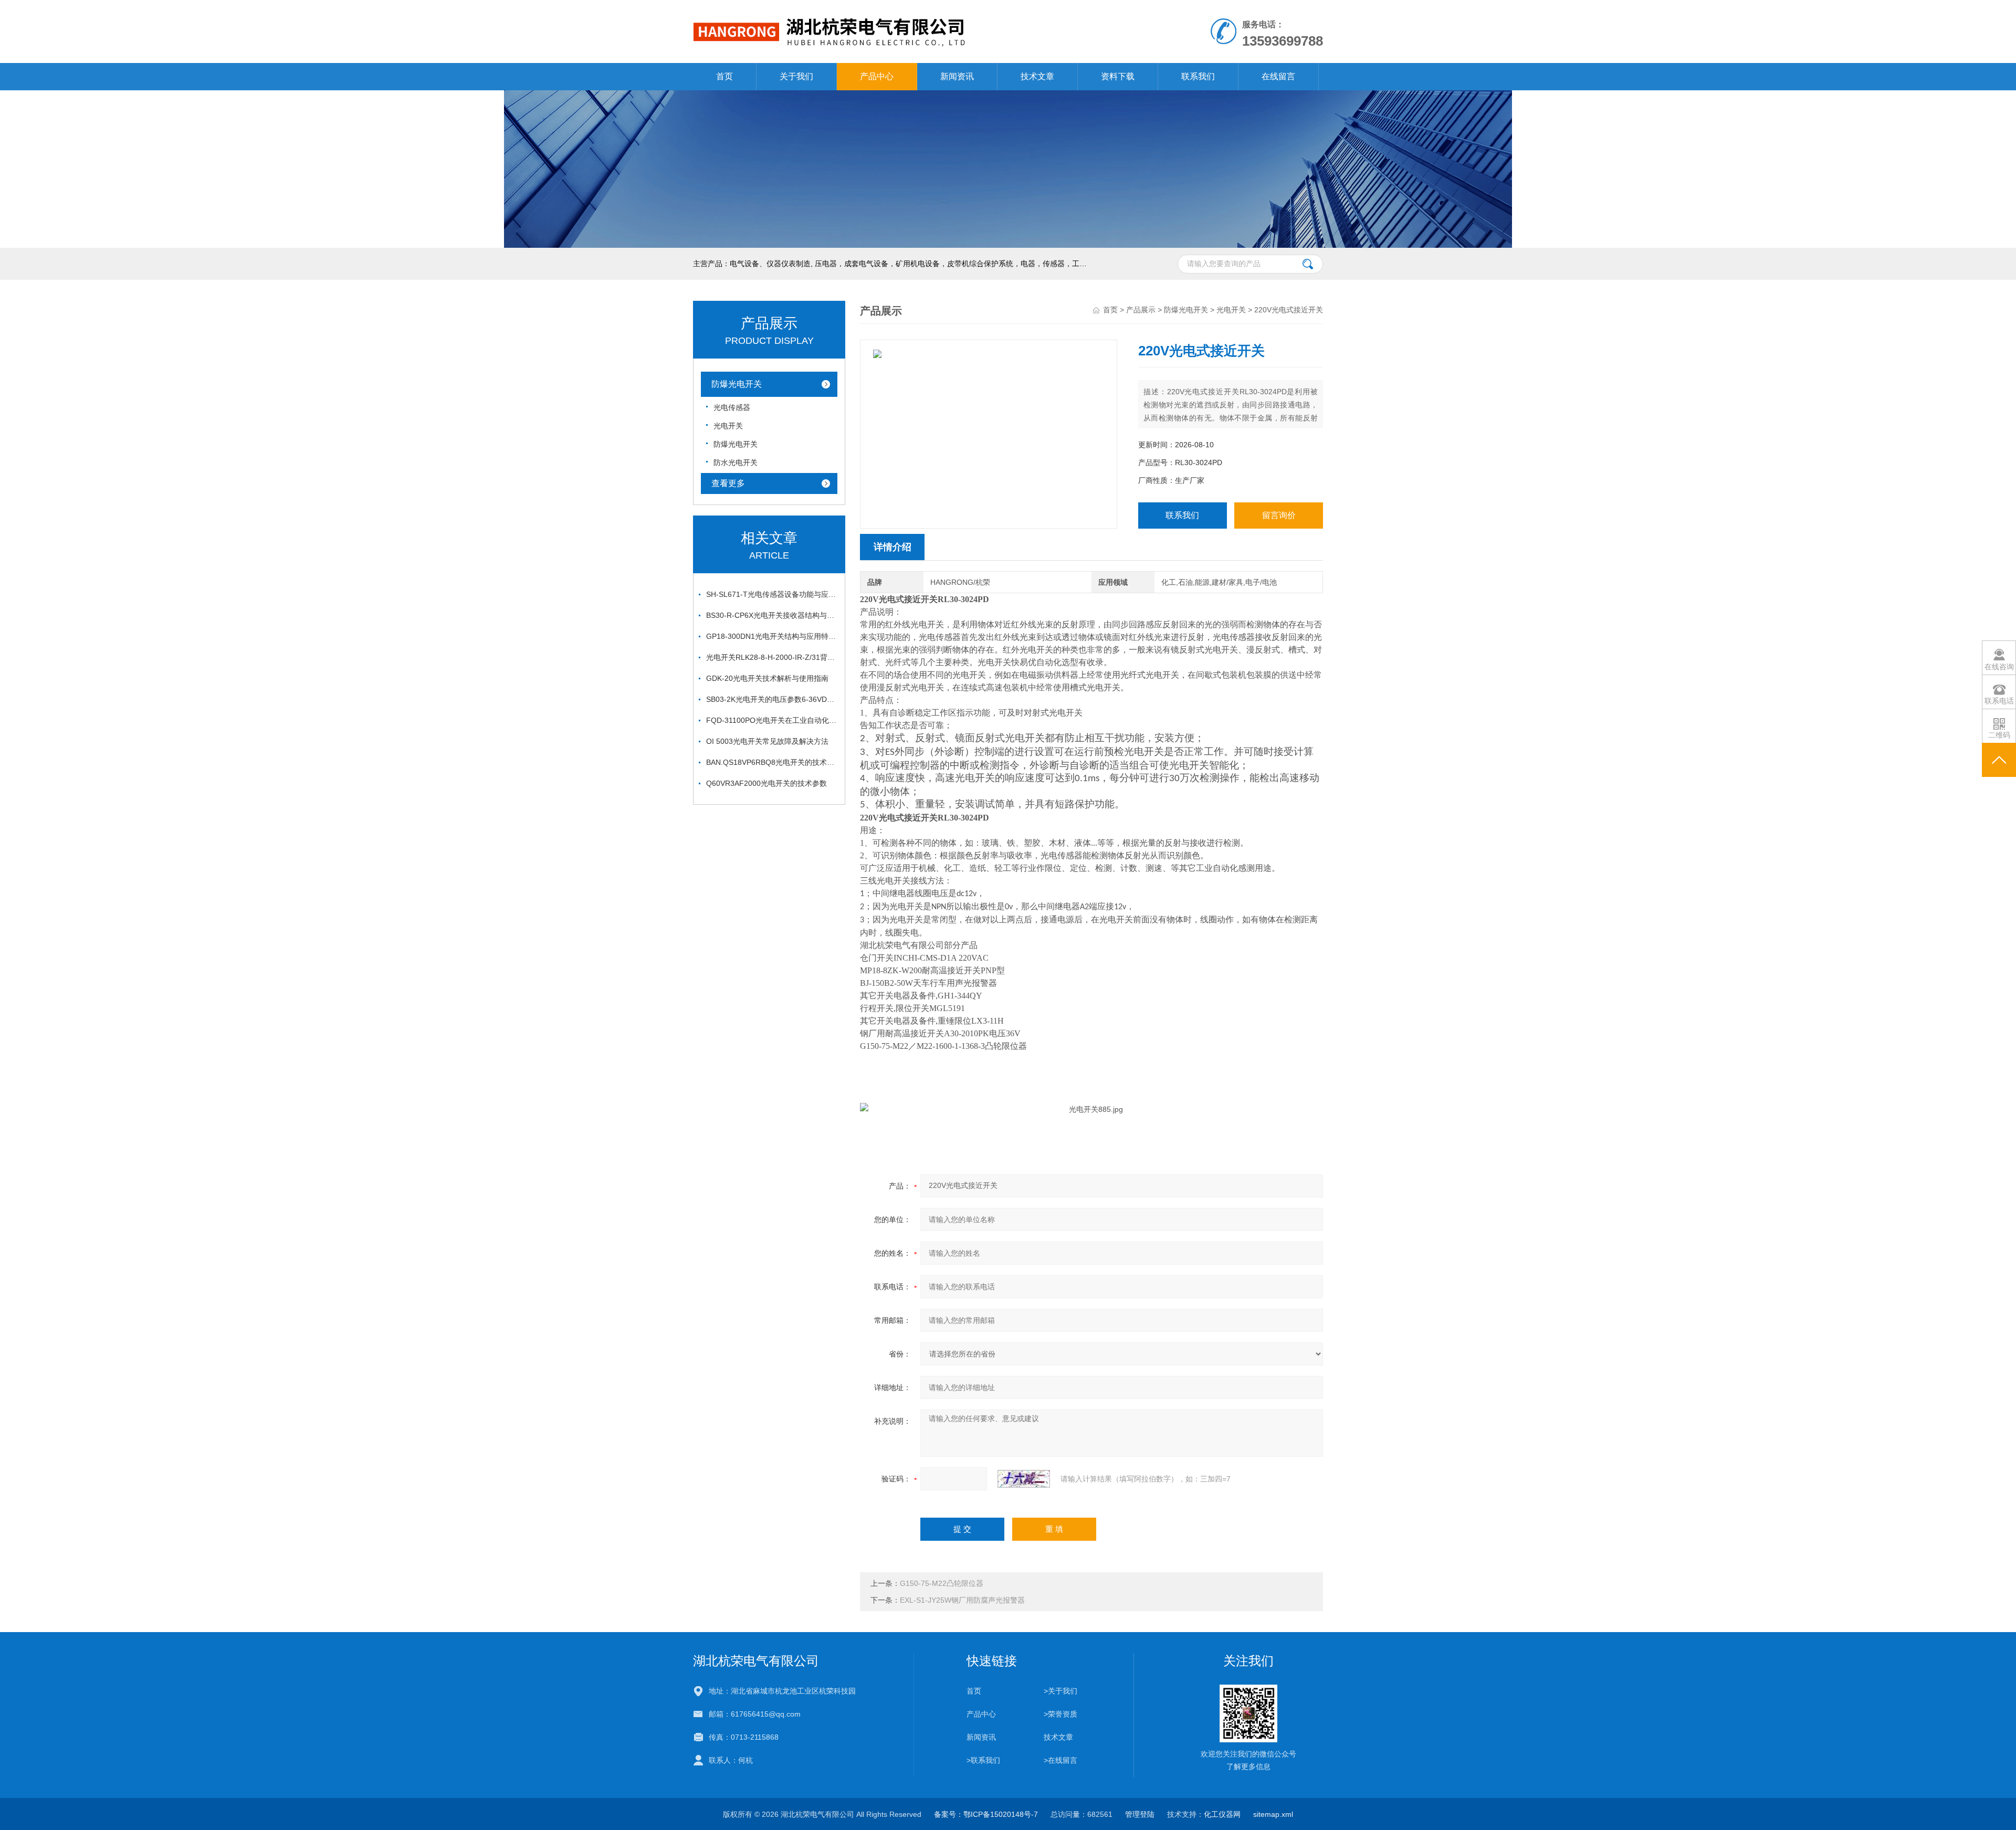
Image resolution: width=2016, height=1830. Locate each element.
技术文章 (1037, 76)
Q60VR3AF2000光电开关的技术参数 (766, 783)
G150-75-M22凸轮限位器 (942, 1583)
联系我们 (1198, 76)
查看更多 (728, 483)
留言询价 (1279, 515)
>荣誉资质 (1060, 1714)
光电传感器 (732, 407)
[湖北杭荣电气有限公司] (886, 10)
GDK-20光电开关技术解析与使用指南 (767, 678)
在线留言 (1278, 76)
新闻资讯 (957, 76)
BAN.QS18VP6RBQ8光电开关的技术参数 (772, 762)
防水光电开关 (736, 462)
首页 (724, 76)
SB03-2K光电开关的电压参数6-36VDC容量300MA (772, 699)
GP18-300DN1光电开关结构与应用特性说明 (772, 636)
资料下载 (1118, 76)
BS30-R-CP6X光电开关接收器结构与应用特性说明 (772, 615)
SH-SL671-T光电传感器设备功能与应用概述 (772, 594)
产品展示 (1141, 310)
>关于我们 (1060, 1691)
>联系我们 (983, 1760)
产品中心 (877, 76)
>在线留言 (1060, 1760)
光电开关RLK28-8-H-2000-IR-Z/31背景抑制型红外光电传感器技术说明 (772, 657)
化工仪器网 (1222, 1814)
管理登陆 (1140, 1814)
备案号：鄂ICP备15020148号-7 (986, 1814)
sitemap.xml (1273, 1814)
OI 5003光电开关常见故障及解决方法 (767, 741)
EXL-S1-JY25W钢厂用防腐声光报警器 (962, 1600)
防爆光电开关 (737, 384)
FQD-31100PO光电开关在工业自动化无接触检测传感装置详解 (772, 720)
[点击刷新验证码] (1024, 1479)
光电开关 (728, 426)
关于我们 (796, 76)
